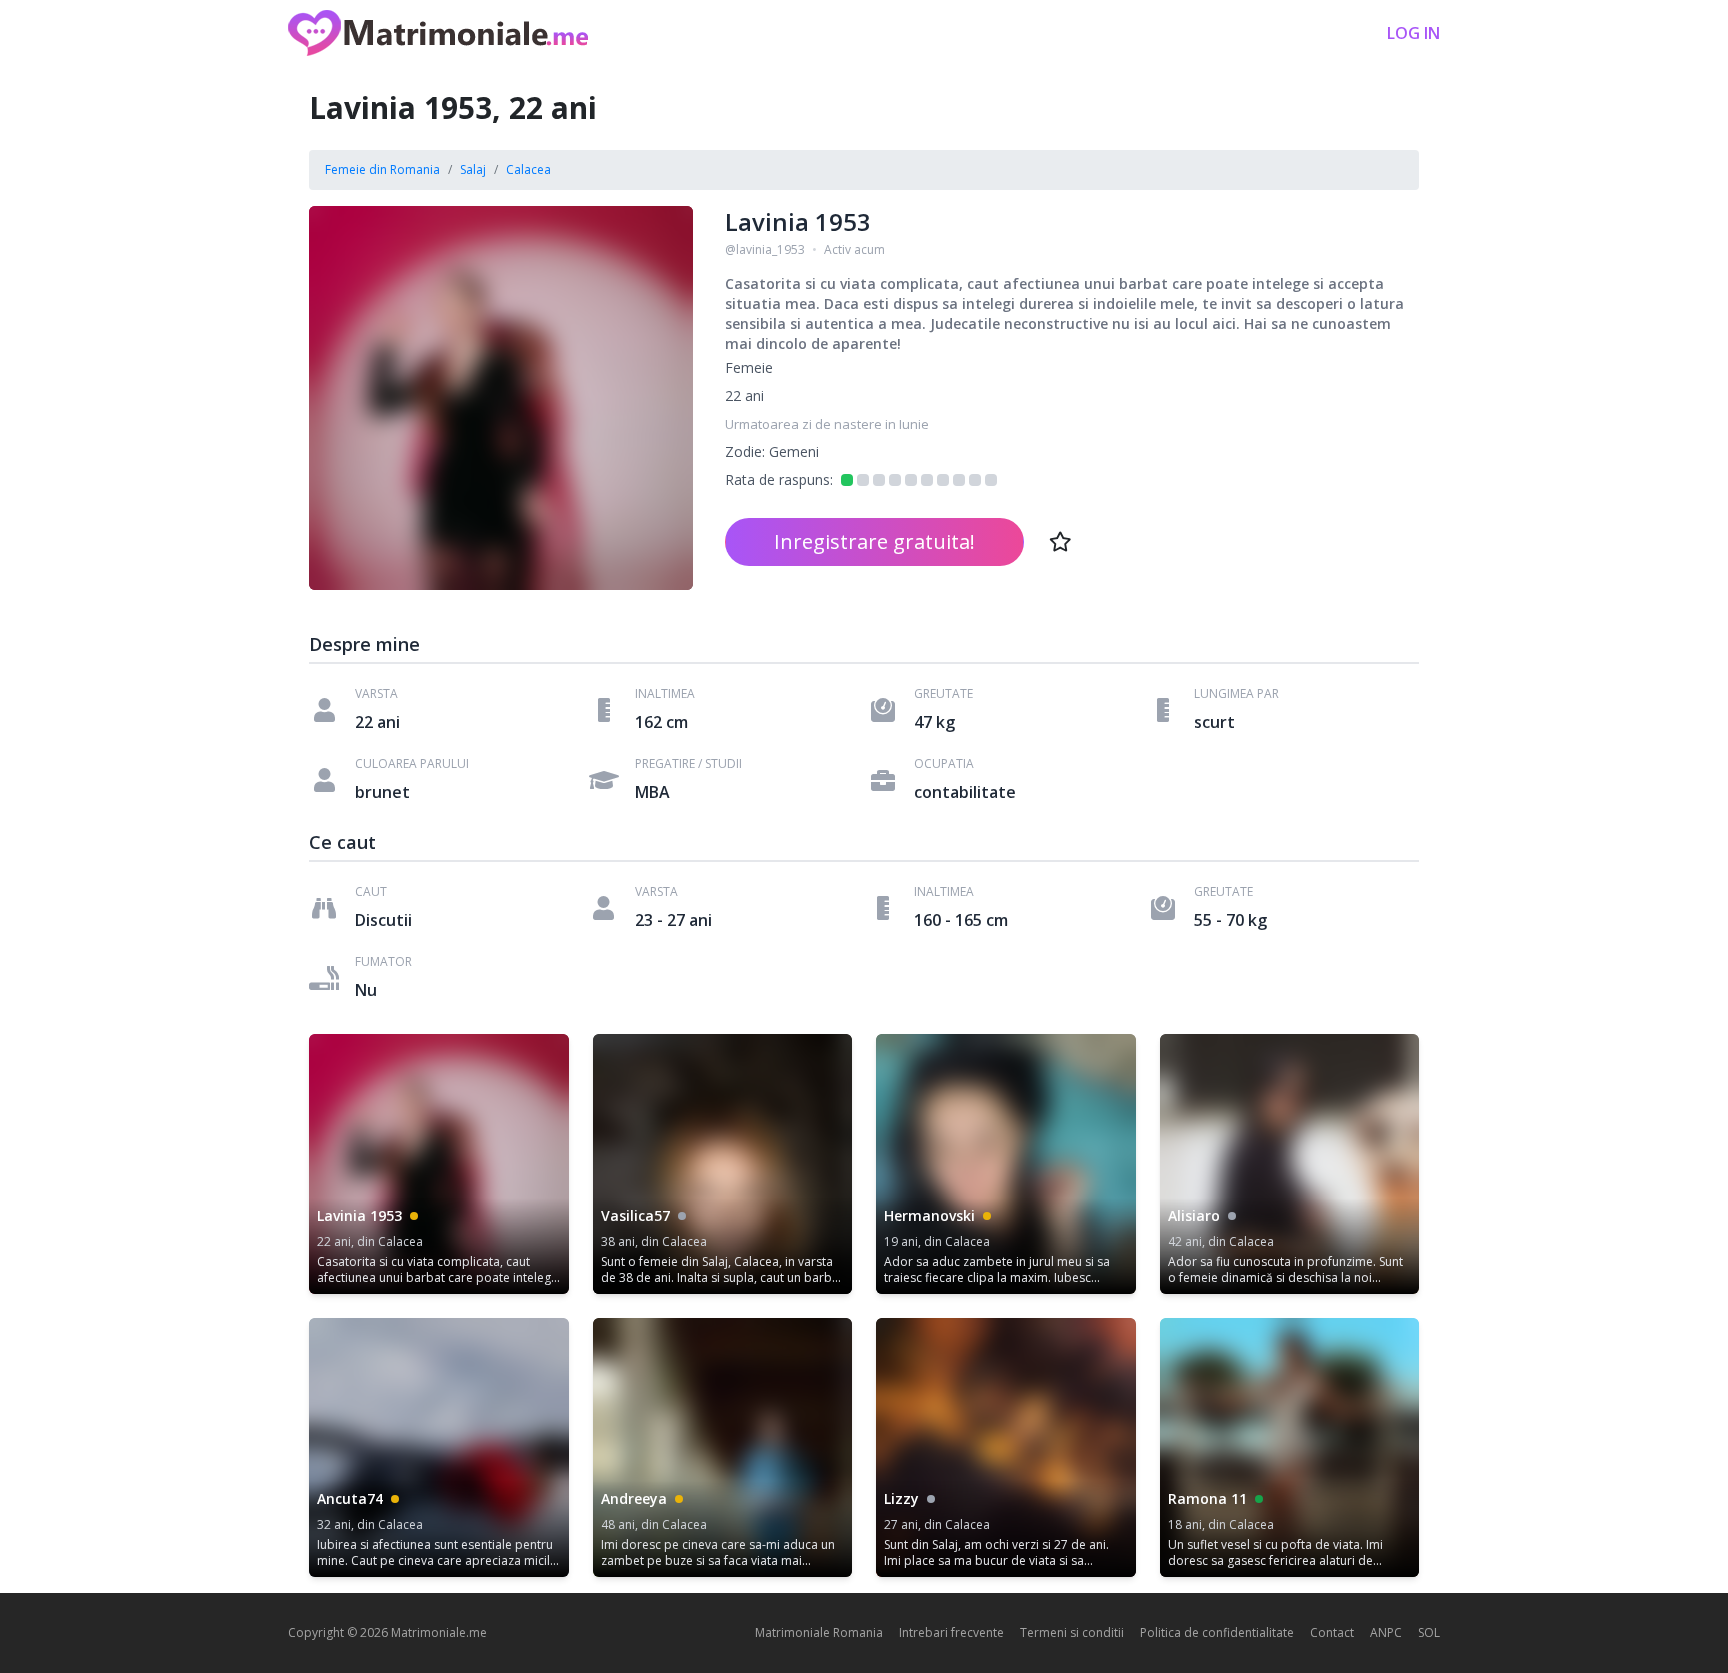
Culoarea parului (412, 764)
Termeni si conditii (1072, 1632)
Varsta (376, 694)
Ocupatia (944, 764)
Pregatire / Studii (688, 764)
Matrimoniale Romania (819, 1632)
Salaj (473, 169)
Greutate (943, 694)
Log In (1413, 33)
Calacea (528, 169)
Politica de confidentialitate (1217, 1632)
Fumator (383, 962)
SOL (1429, 1632)
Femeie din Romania (382, 169)
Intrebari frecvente (951, 1632)
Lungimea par (1236, 694)
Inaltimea (665, 694)
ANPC (1386, 1632)
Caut (371, 892)
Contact (1332, 1632)
